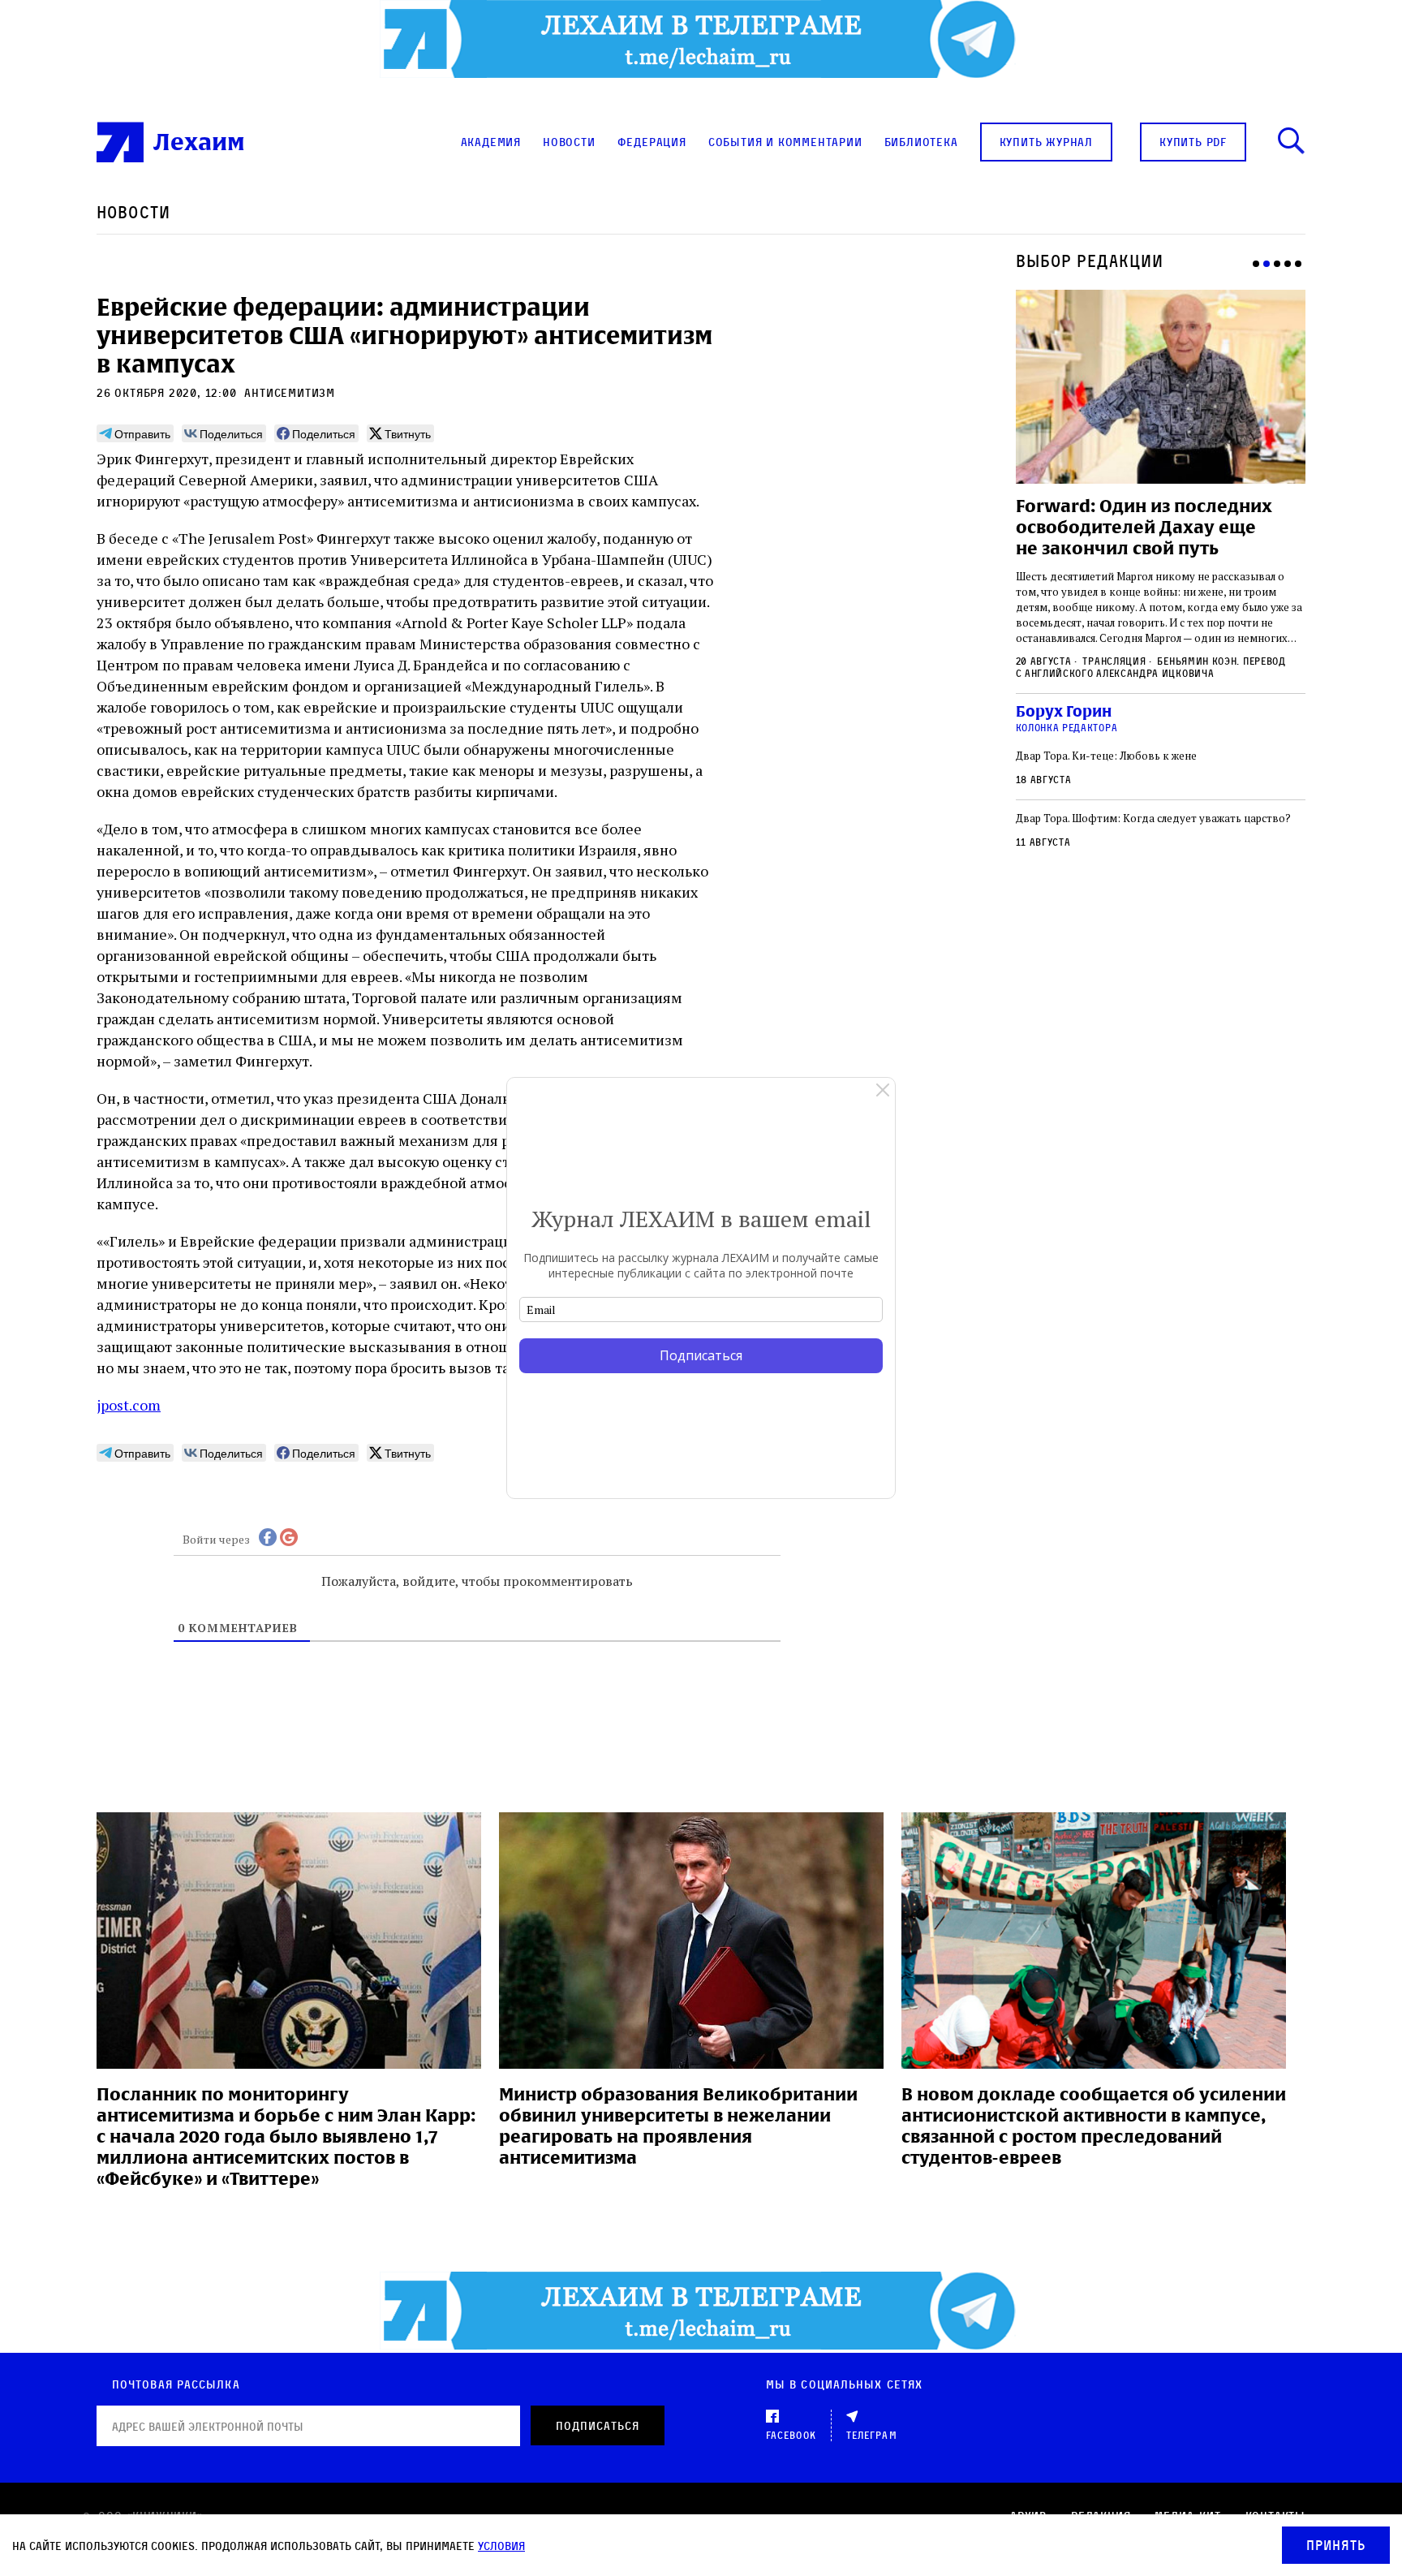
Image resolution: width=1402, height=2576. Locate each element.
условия (501, 2546)
